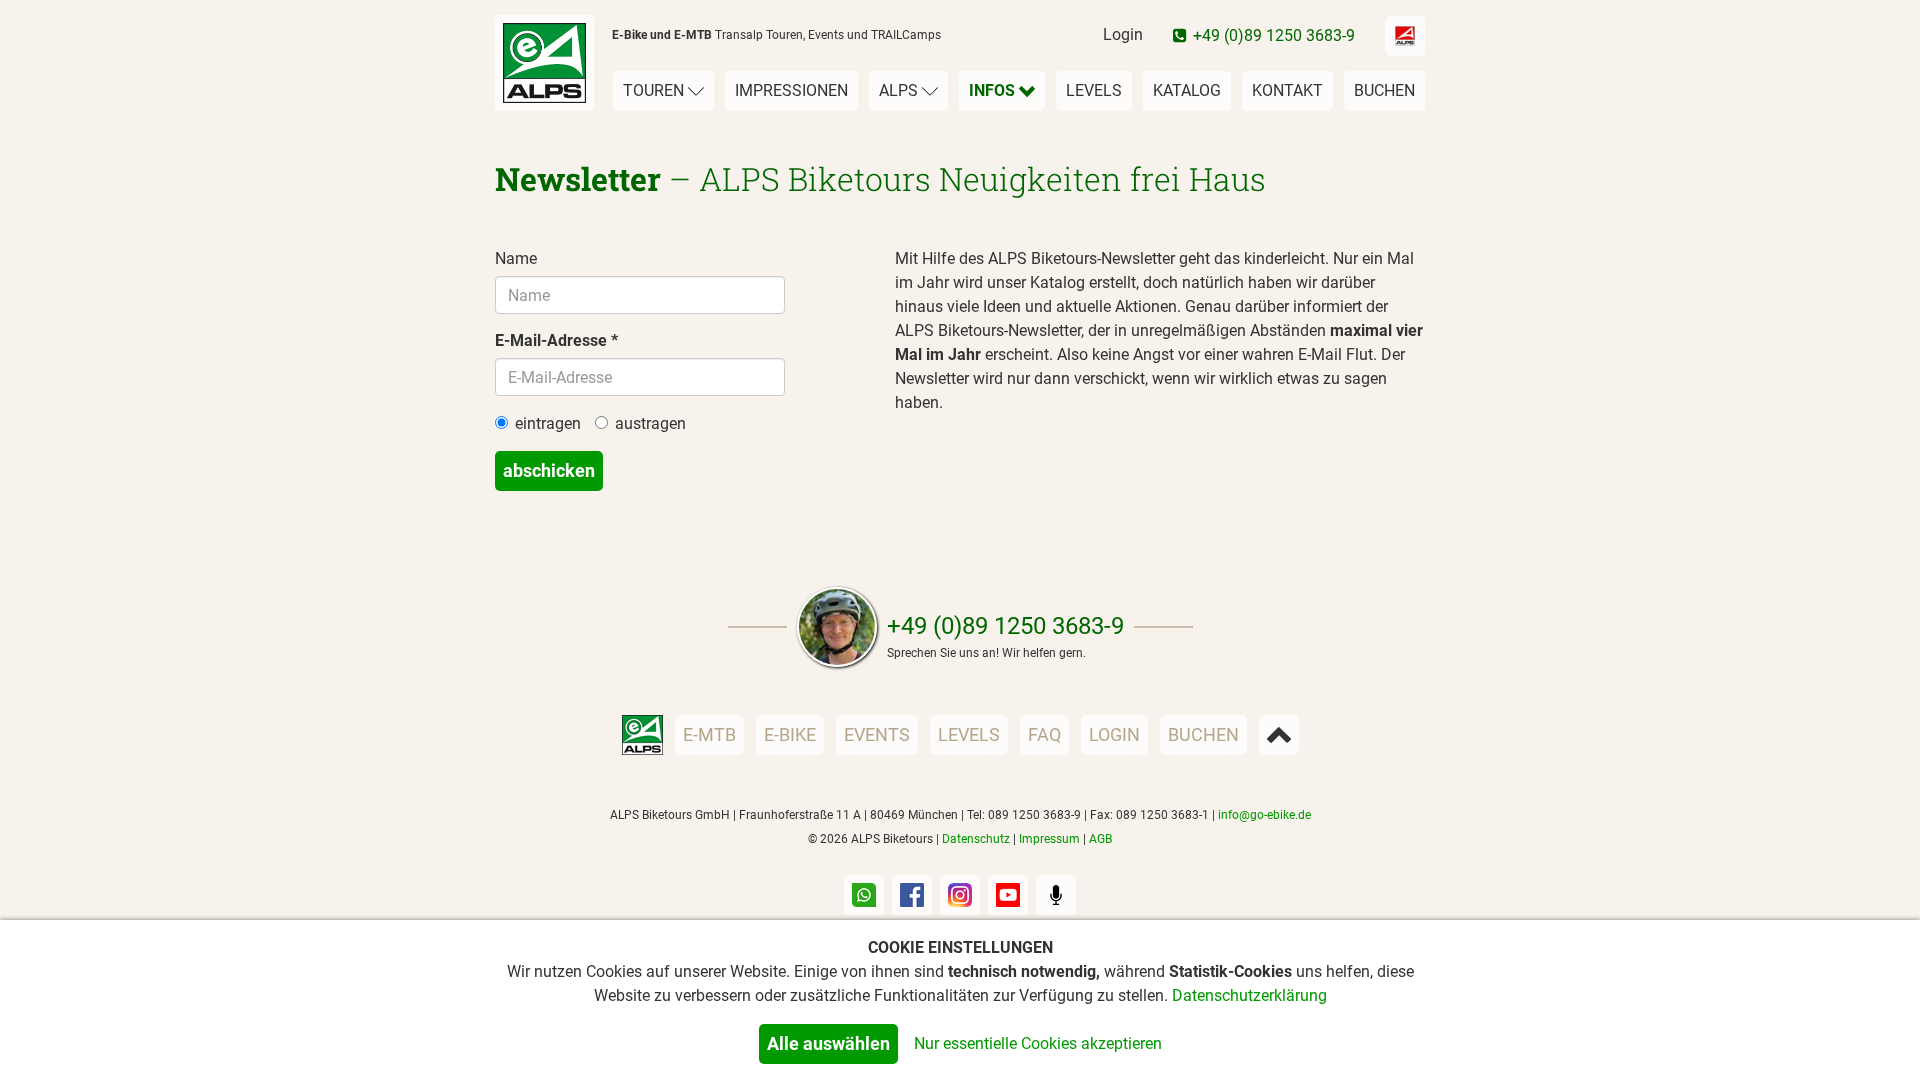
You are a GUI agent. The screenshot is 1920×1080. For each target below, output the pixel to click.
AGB (1100, 839)
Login (1123, 34)
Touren (655, 90)
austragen (650, 423)
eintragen (548, 423)
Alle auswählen (828, 1043)
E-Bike (790, 734)
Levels (1094, 90)
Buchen (1384, 90)
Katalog (1187, 90)
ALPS (900, 90)
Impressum (1049, 839)
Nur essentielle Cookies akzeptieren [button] (1038, 1043)
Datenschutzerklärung (1249, 995)
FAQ (1044, 734)
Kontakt (1287, 90)
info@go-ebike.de (1264, 815)
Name (516, 258)
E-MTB (709, 734)
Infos (994, 90)
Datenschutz (976, 839)
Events (877, 734)
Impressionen (791, 90)
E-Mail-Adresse (551, 340)
